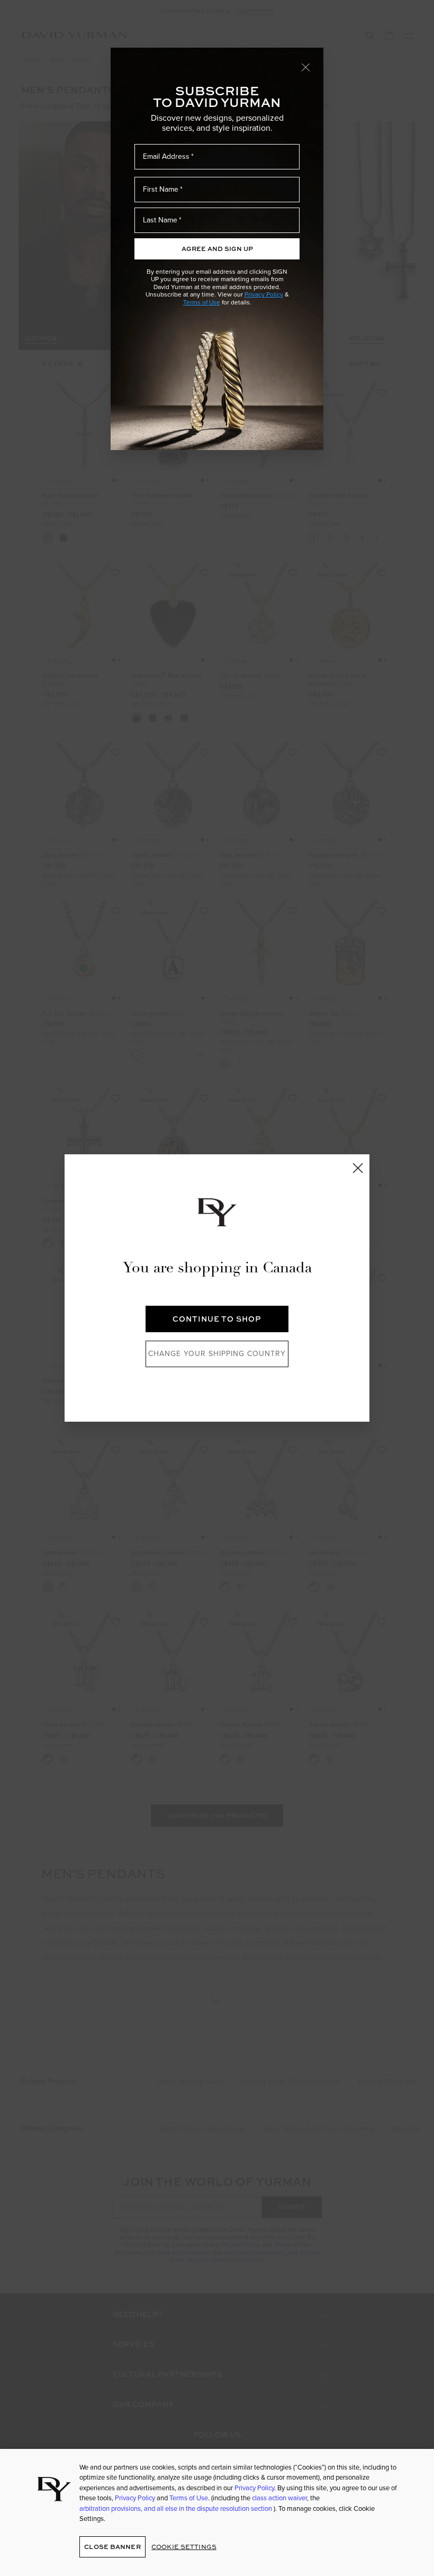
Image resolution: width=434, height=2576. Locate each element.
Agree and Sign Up (217, 249)
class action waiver (279, 2498)
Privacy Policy (264, 294)
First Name (161, 189)
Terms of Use (202, 302)
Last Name (160, 220)
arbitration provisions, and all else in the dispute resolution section (177, 2508)
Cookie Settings (184, 2547)
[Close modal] (306, 67)
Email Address (166, 156)
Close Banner (112, 2547)
